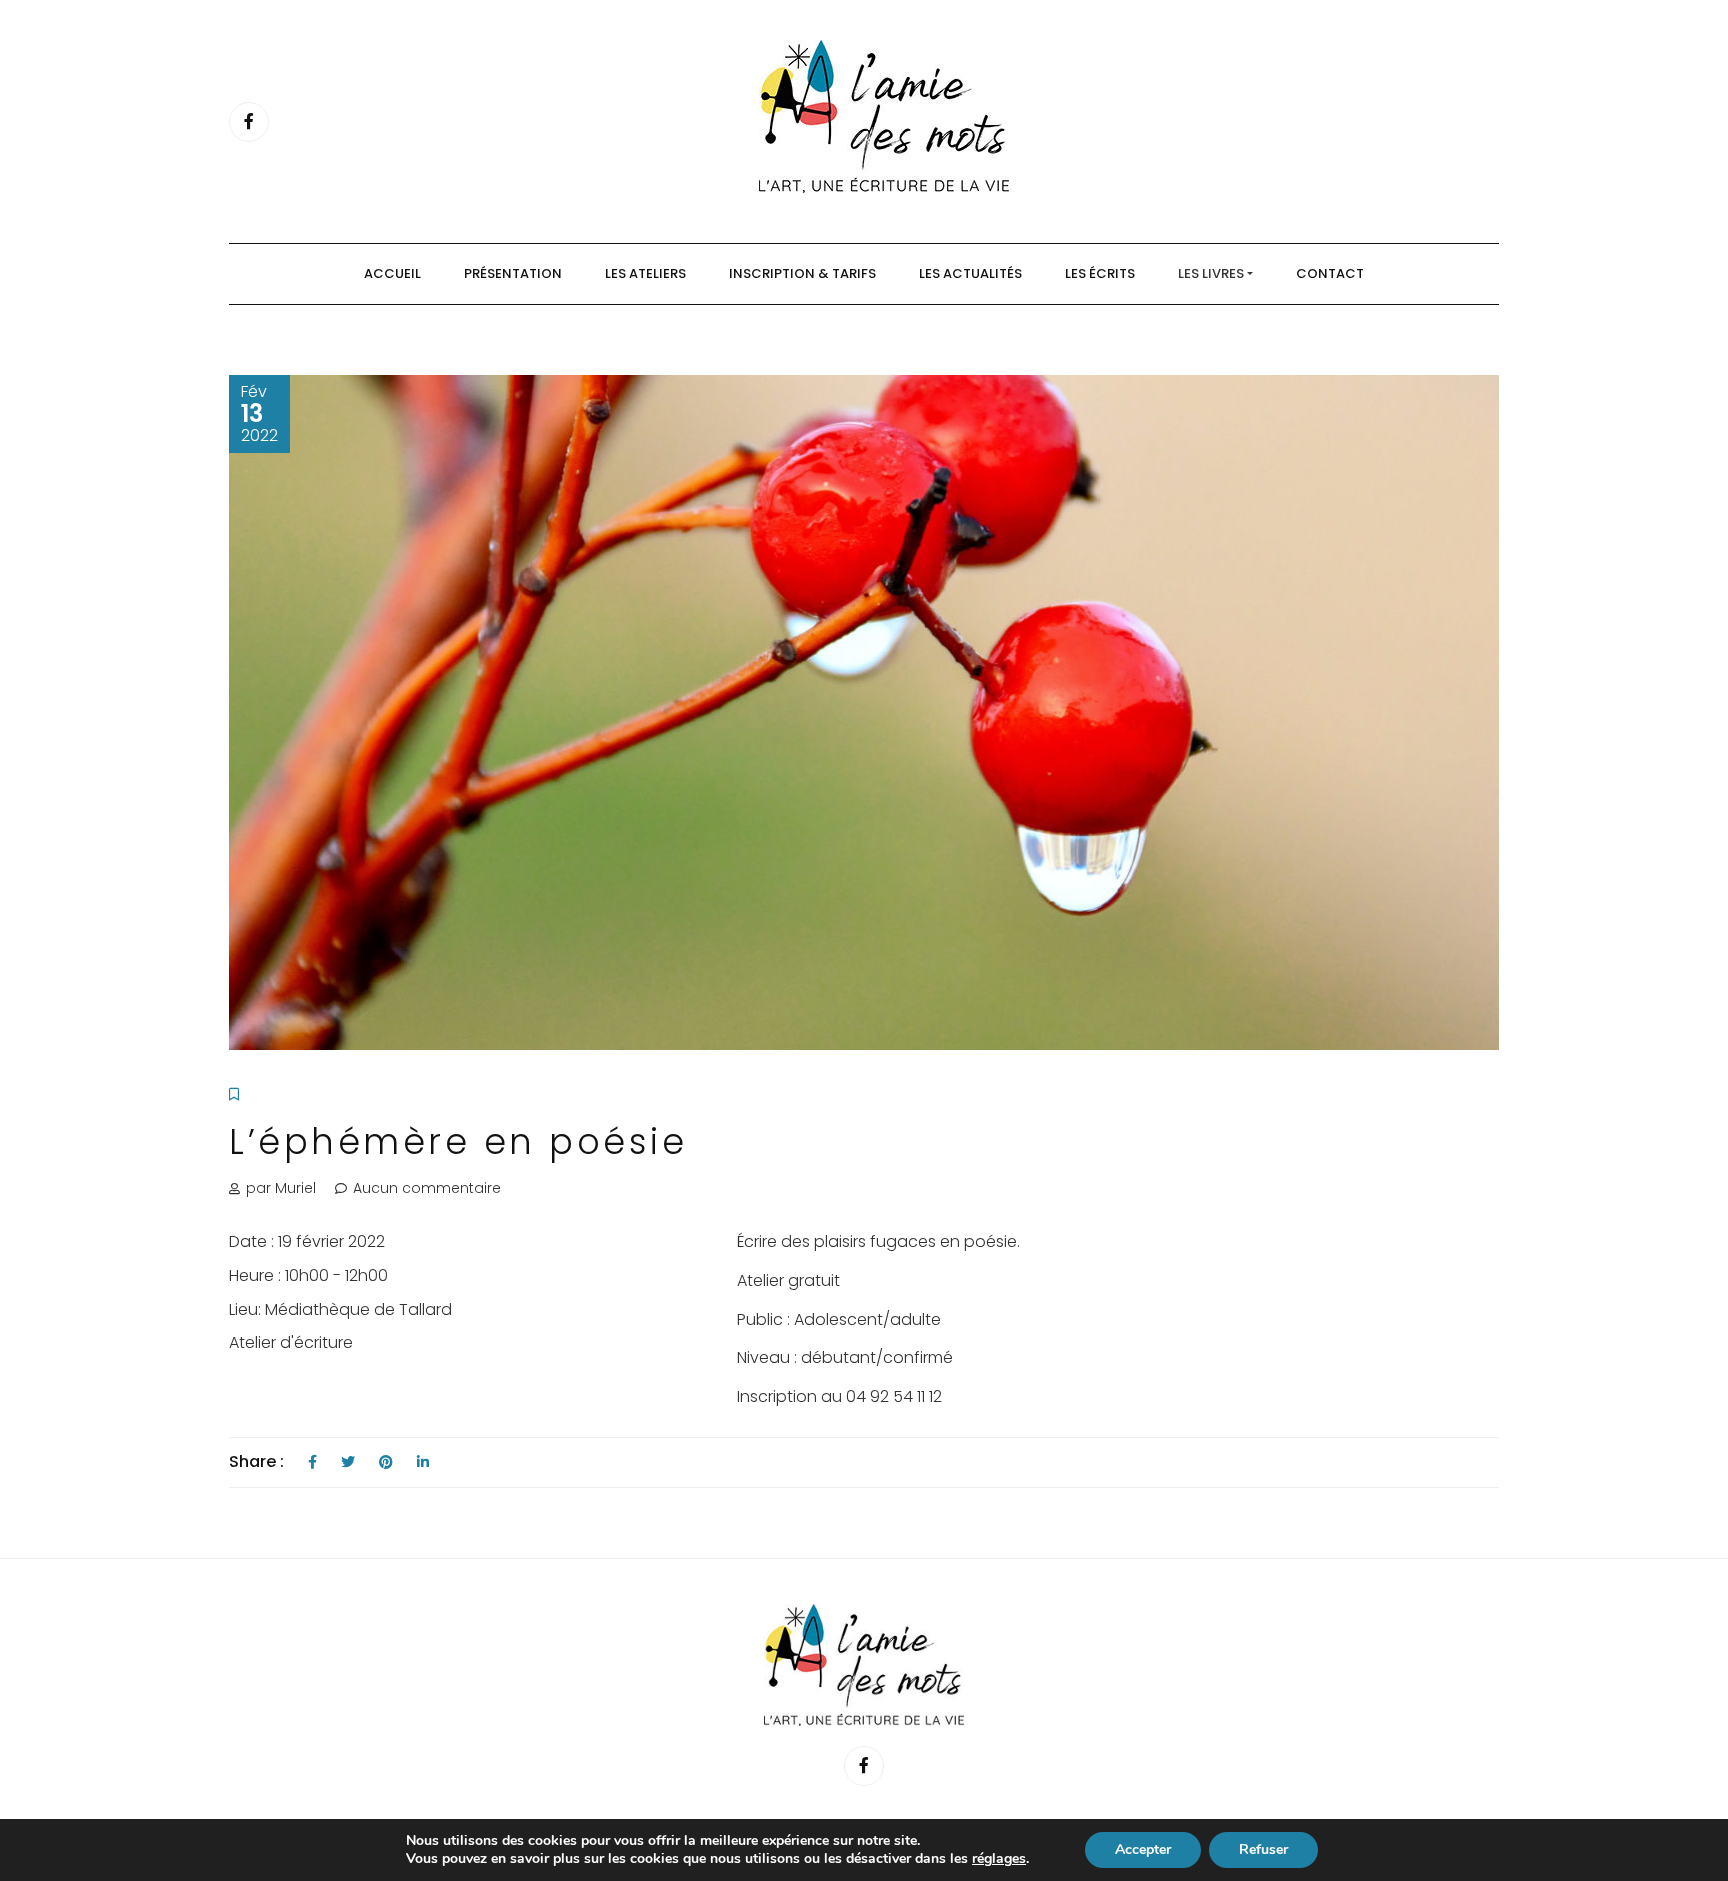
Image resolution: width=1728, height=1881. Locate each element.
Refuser (1263, 1849)
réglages (999, 1859)
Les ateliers (645, 273)
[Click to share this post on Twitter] (348, 1462)
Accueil (392, 273)
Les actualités (970, 273)
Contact (1330, 273)
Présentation (513, 273)
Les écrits (1100, 273)
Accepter (1143, 1849)
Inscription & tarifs (802, 273)
